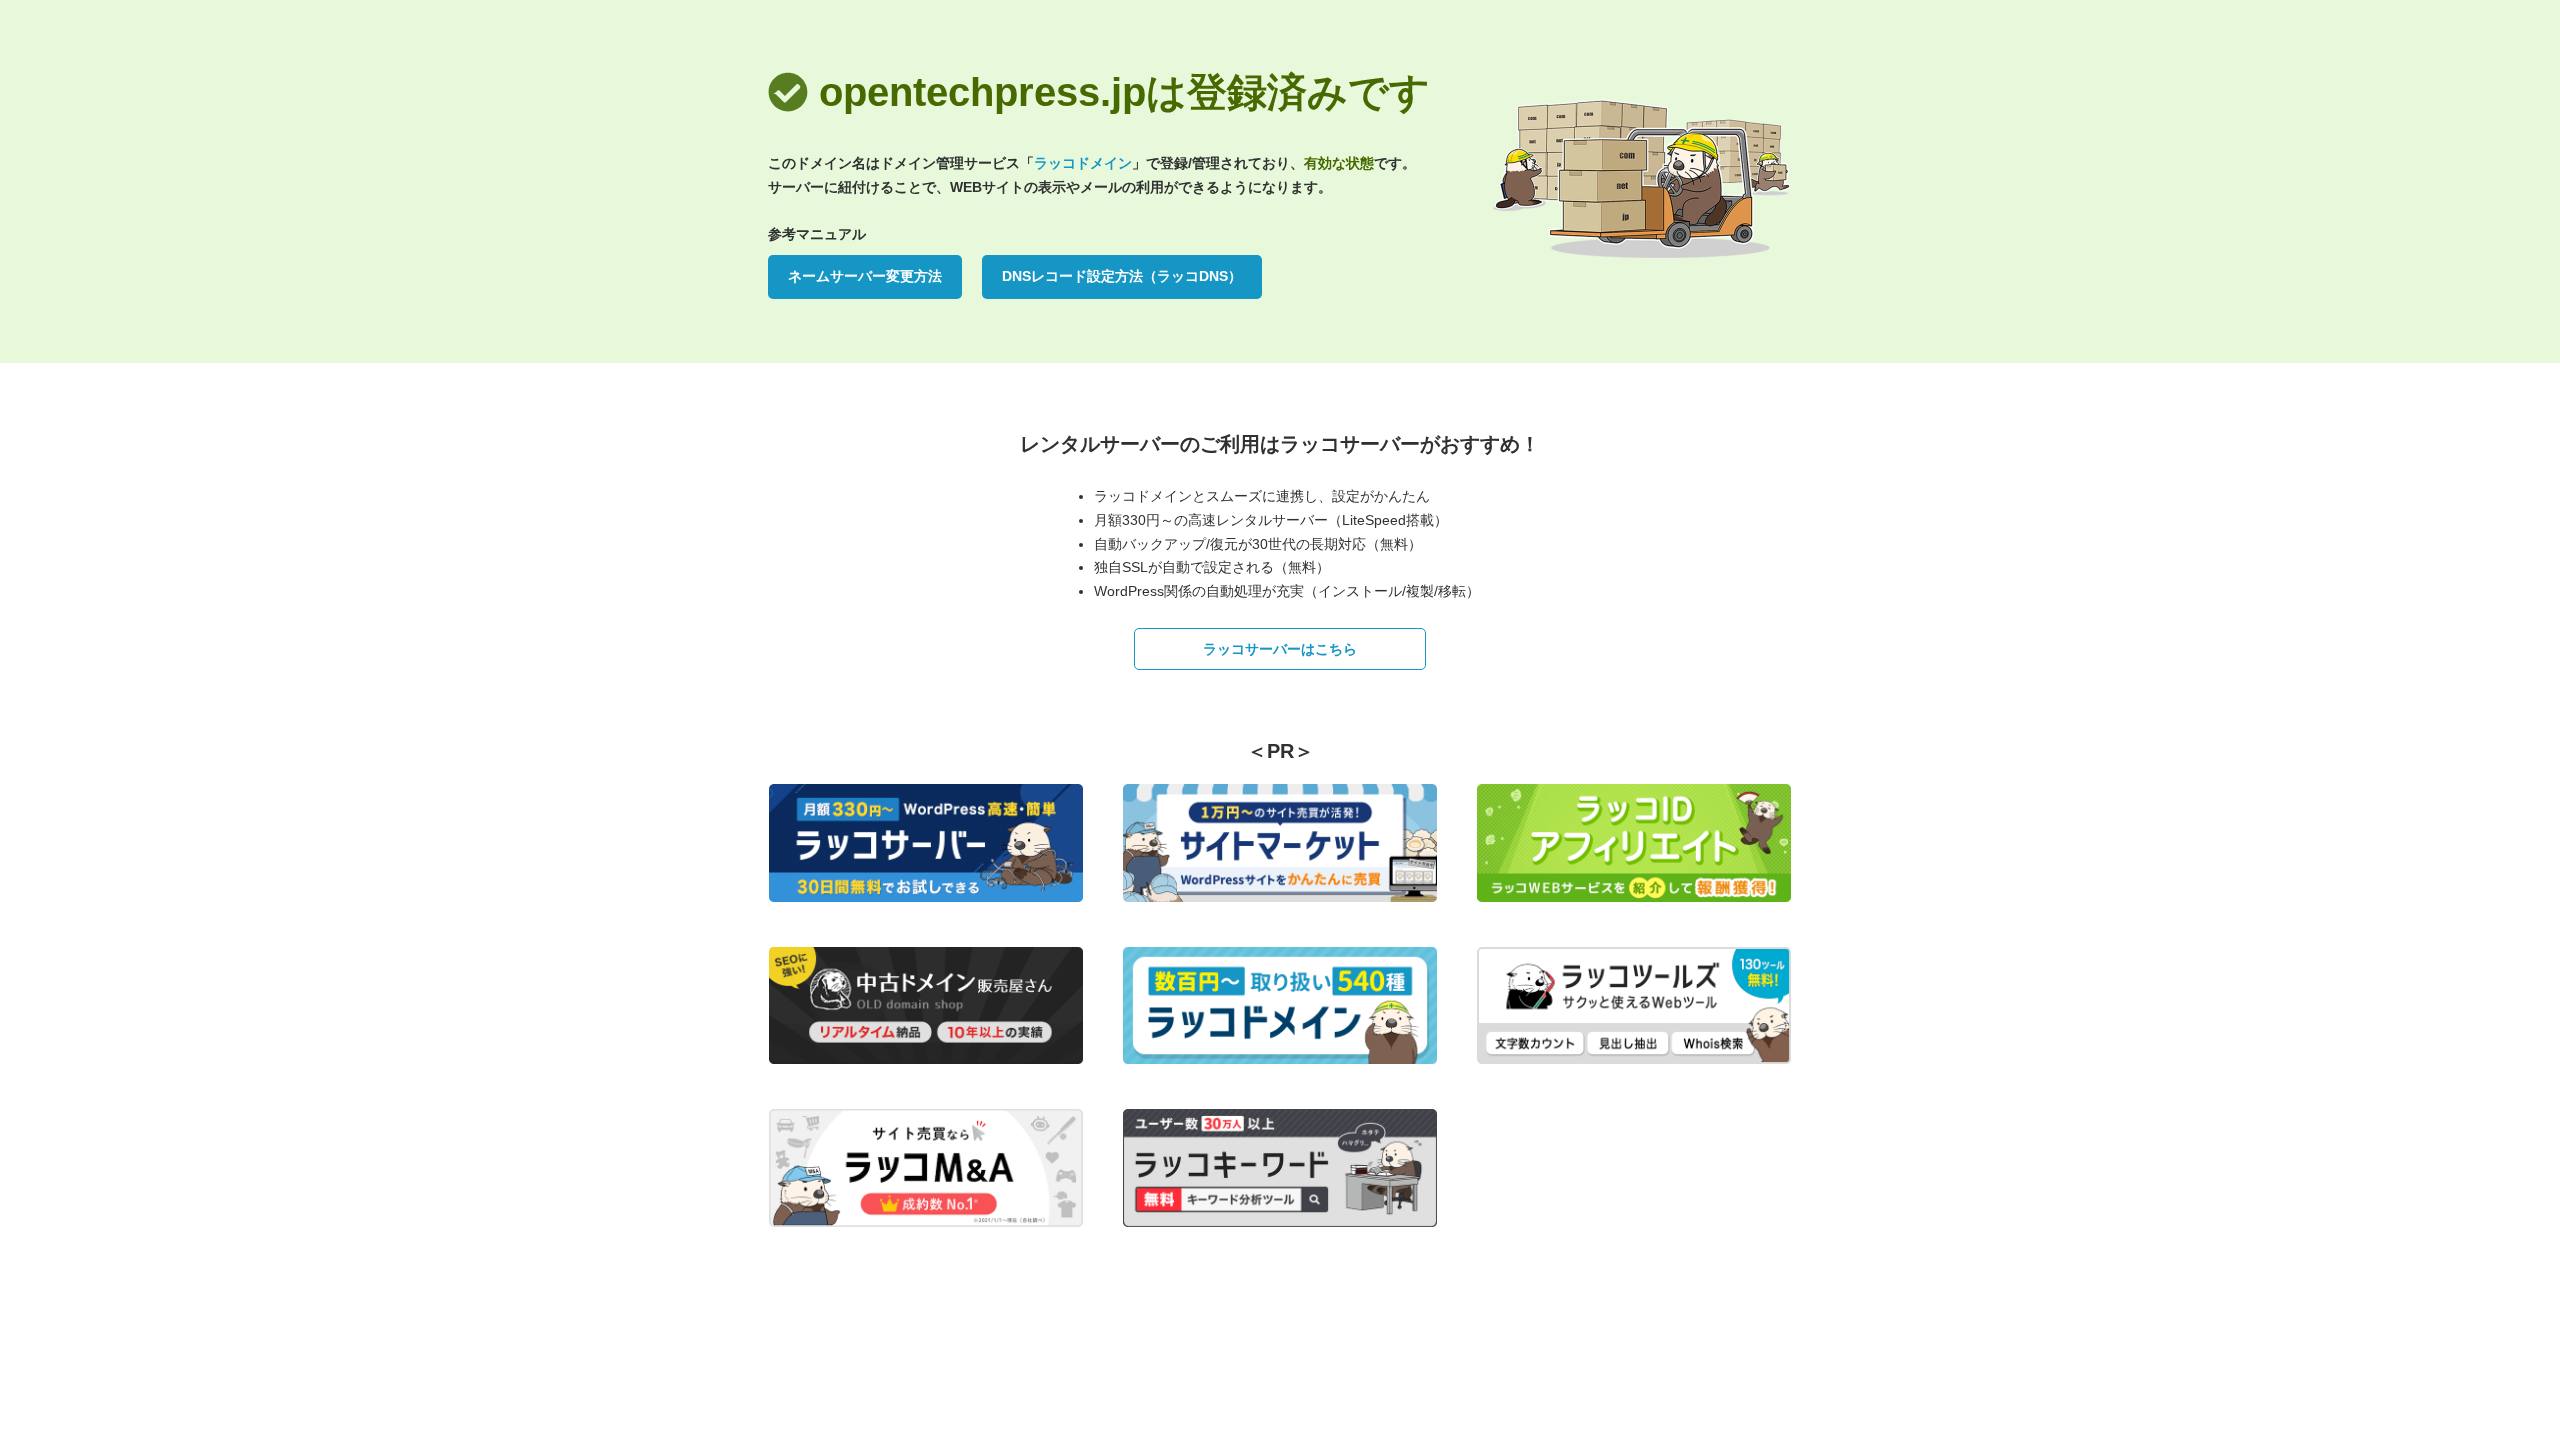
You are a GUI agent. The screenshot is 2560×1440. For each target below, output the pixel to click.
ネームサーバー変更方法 (865, 276)
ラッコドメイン (1083, 163)
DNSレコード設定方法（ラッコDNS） (1122, 276)
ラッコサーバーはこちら (1280, 649)
